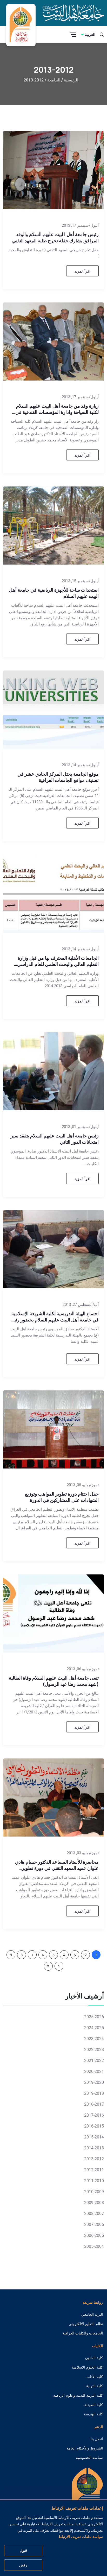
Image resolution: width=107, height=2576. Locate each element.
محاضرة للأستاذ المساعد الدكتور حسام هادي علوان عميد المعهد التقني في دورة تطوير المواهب (57, 1868)
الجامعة (54, 80)
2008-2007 (94, 2214)
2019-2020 (94, 2082)
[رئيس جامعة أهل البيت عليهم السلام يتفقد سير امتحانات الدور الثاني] (53, 1071)
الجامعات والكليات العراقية (83, 2333)
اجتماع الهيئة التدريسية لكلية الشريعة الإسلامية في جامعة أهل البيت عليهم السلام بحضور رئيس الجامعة (54, 1320)
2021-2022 (94, 2061)
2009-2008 (94, 2203)
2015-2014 (94, 2137)
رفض (23, 2565)
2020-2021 (94, 2071)
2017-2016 (94, 2115)
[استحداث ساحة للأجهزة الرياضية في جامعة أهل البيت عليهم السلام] (53, 525)
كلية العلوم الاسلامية (87, 2367)
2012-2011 (94, 2170)
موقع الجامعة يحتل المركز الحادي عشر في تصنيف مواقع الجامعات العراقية (58, 777)
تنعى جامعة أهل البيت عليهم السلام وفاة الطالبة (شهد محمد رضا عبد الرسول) (54, 1681)
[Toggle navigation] (73, 35)
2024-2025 (94, 2028)
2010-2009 (94, 2192)
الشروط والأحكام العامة (85, 2448)
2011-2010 (94, 2181)
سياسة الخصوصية (89, 2458)
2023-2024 (94, 2039)
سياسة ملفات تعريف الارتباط (81, 2537)
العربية (90, 34)
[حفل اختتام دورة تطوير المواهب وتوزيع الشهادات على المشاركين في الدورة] (53, 1429)
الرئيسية (71, 80)
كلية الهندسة (93, 2414)
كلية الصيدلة (94, 2405)
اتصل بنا (97, 2439)
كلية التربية (95, 2386)
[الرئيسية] (87, 2492)
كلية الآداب (95, 2377)
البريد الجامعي (92, 2314)
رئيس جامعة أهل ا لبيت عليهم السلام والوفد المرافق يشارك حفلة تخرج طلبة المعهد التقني (55, 237)
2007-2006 (94, 2224)
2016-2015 (94, 2126)
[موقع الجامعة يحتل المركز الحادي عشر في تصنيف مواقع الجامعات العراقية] (53, 709)
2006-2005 (94, 2235)
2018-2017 (94, 2104)
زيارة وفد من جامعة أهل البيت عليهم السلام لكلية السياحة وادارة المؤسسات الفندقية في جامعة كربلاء (57, 412)
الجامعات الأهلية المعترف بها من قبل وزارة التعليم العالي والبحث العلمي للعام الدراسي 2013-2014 (58, 964)
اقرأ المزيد (82, 271)
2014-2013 (94, 2148)
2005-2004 (94, 2246)
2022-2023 (94, 2050)
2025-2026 (94, 2017)
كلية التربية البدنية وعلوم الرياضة (78, 2395)
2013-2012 (94, 2159)
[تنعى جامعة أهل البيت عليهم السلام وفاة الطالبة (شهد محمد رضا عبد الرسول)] (53, 1613)
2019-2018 (94, 2093)
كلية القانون (94, 2358)
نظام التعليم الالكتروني (86, 2324)
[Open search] (102, 35)
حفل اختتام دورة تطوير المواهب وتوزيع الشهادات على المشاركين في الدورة (62, 1497)
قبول (23, 2550)
